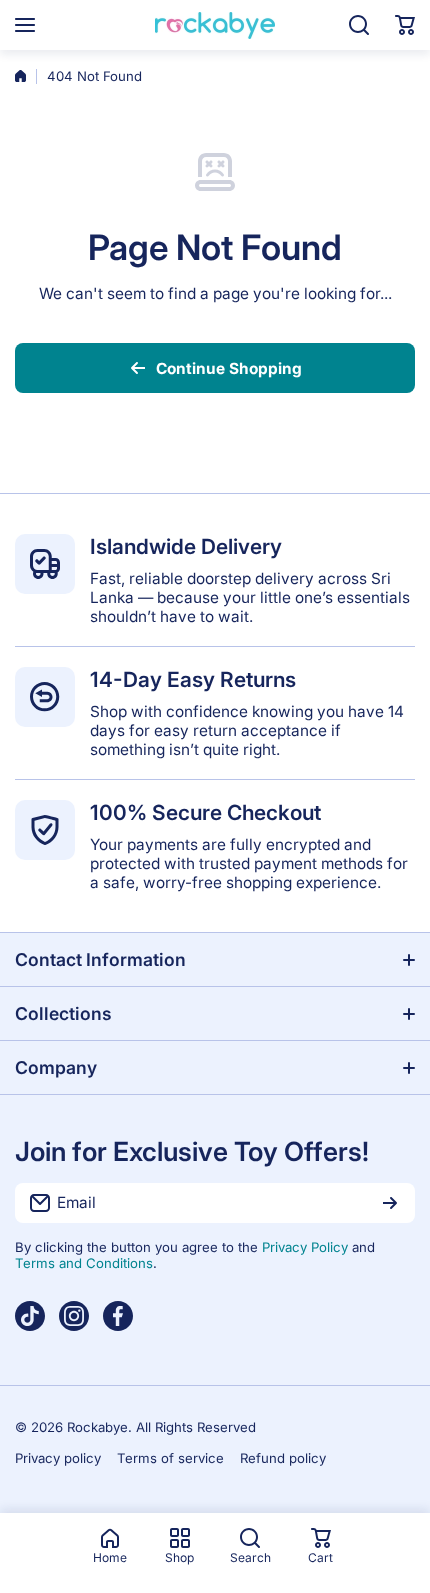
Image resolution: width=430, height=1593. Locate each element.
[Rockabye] (215, 25)
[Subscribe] (390, 1203)
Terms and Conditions (84, 1263)
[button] (405, 25)
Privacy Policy (305, 1247)
